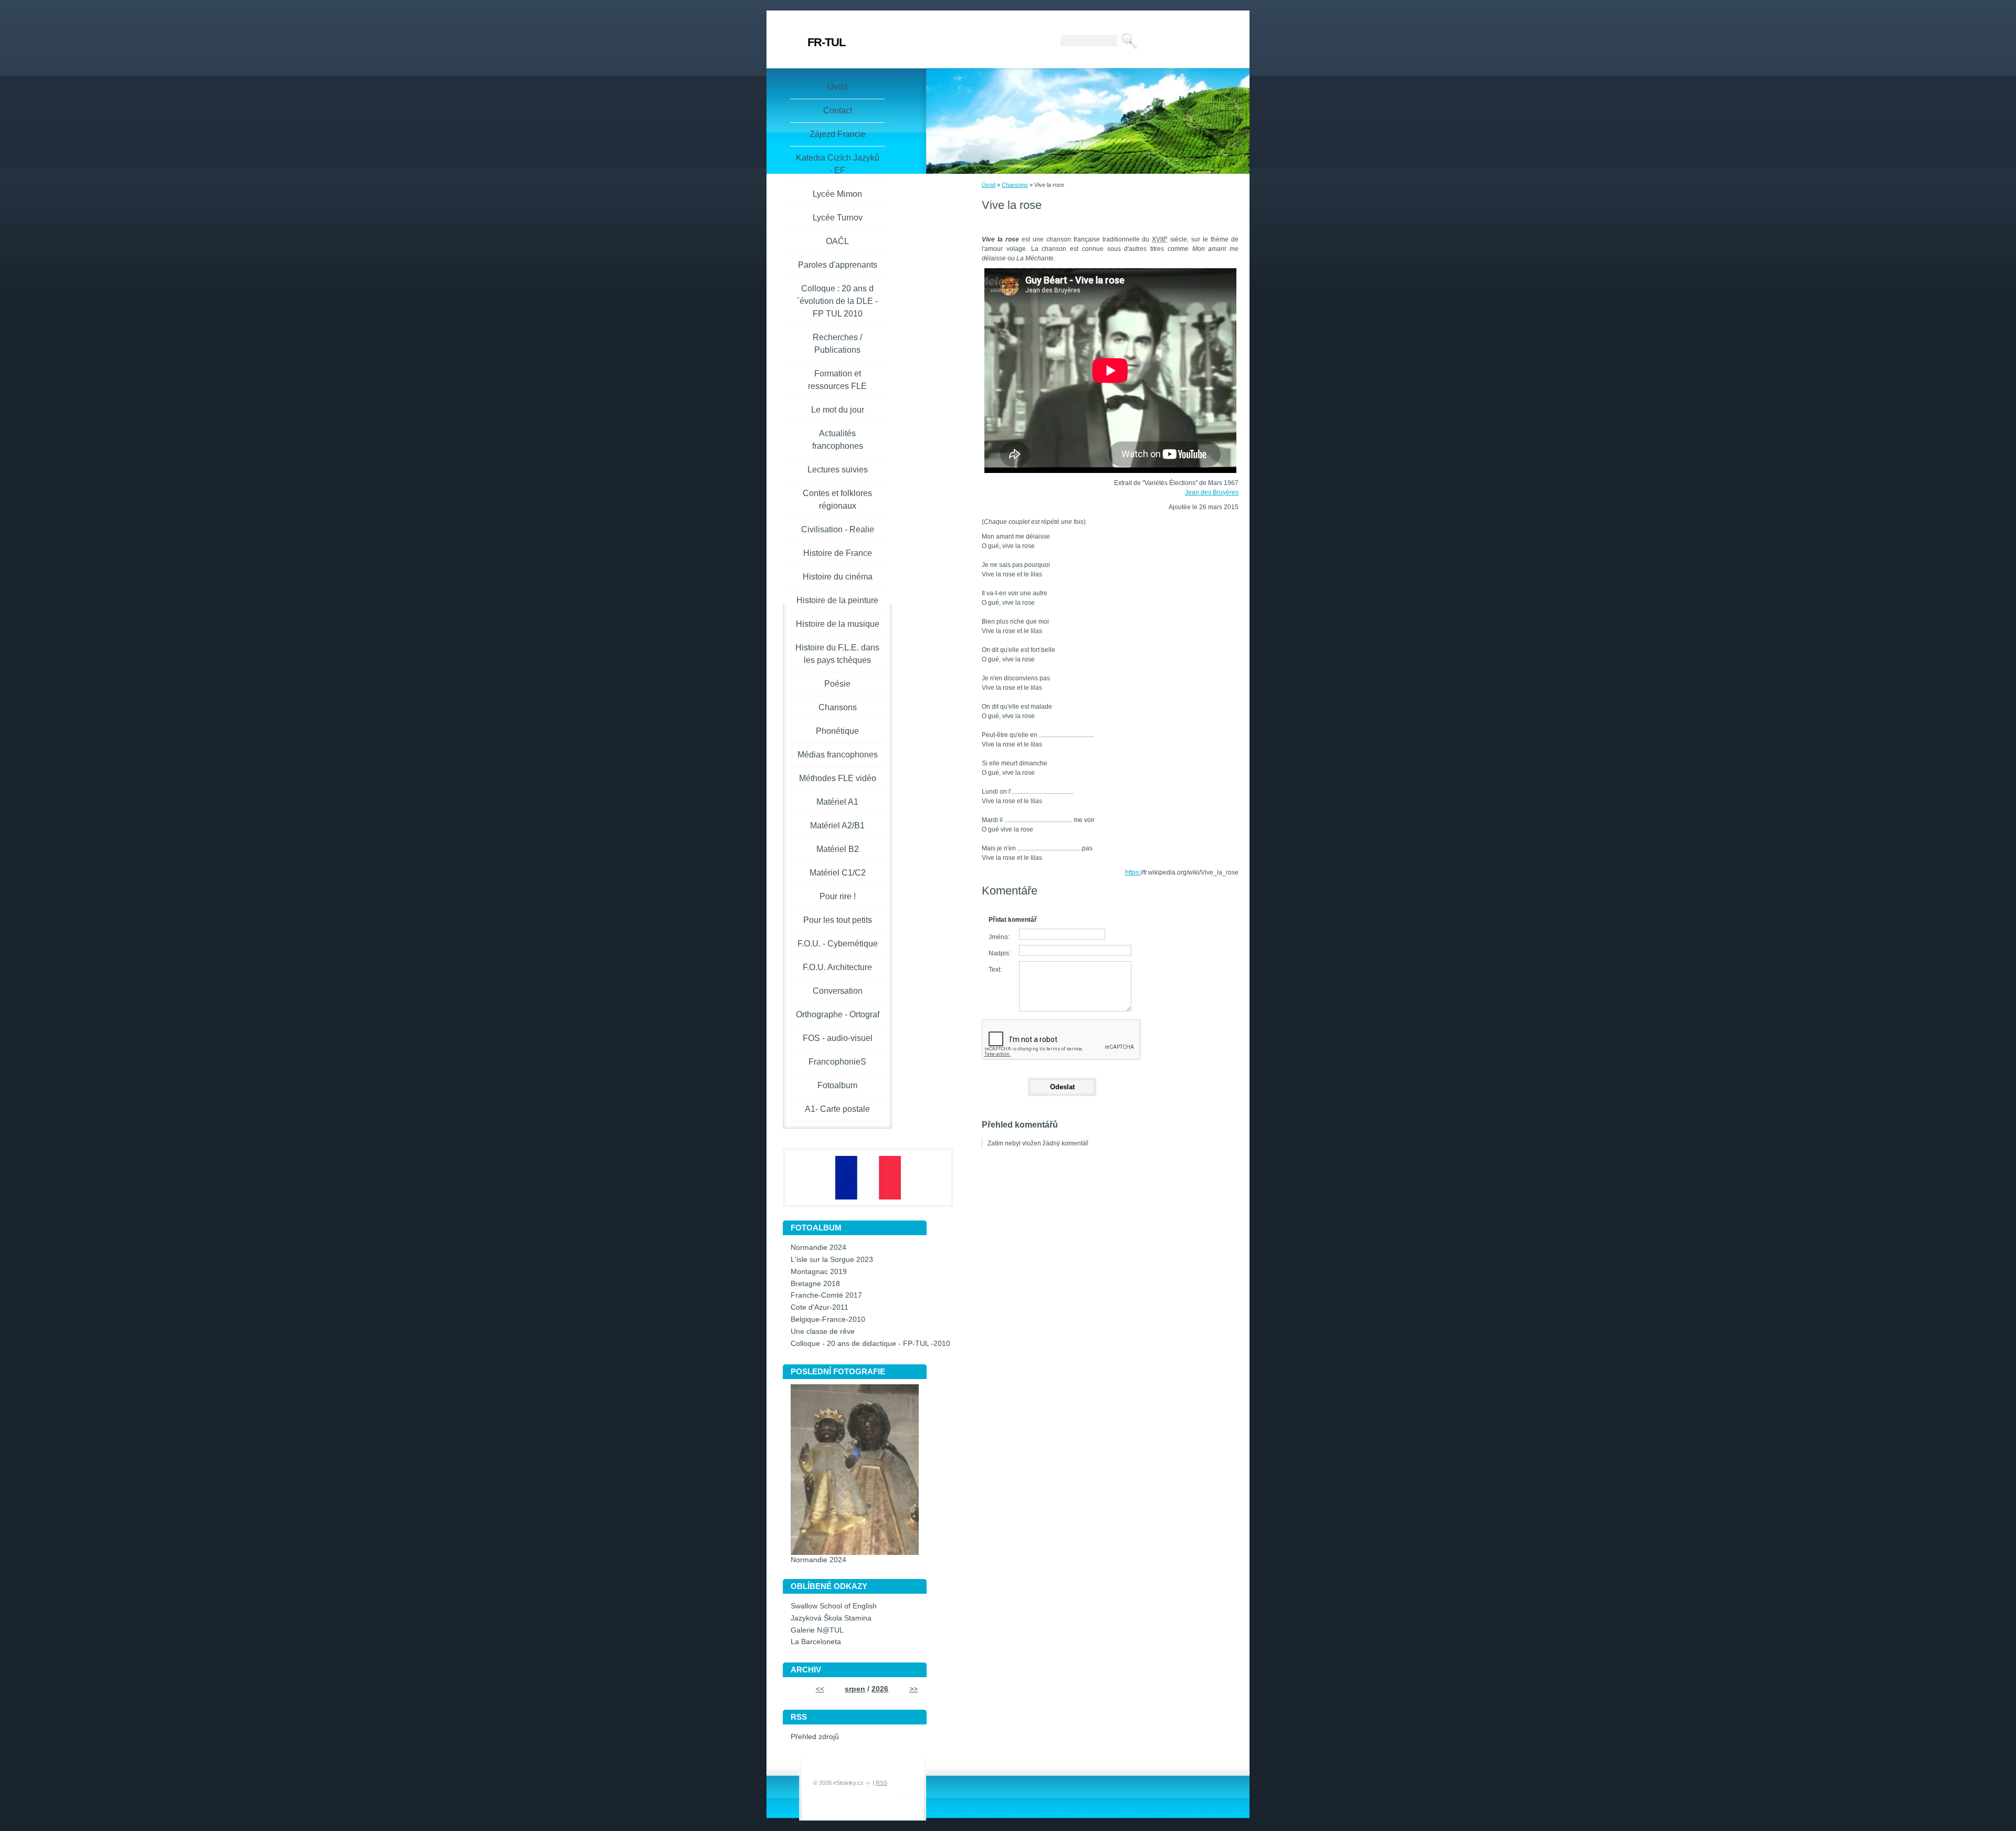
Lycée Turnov (838, 218)
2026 (880, 1689)
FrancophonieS (837, 1062)
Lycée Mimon (837, 194)
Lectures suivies (838, 470)
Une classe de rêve (823, 1332)
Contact (838, 111)
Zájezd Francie (838, 134)
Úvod (989, 185)
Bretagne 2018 (815, 1284)
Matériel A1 (837, 802)
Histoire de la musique (838, 624)
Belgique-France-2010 (828, 1319)
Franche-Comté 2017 (826, 1295)
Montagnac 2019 (819, 1272)
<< (820, 1689)
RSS (881, 1783)
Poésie (837, 684)
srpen (855, 1689)
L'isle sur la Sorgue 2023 (832, 1260)
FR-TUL (826, 42)
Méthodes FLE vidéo (838, 778)
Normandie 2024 (818, 1248)
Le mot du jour (838, 410)
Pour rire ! (838, 896)
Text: (995, 970)
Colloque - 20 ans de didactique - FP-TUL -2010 (870, 1344)
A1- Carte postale (837, 1109)
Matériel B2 (838, 849)
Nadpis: (1000, 953)
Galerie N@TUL (817, 1630)
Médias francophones (838, 755)
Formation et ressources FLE (837, 380)
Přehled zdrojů (815, 1737)
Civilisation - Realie (838, 529)
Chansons (1015, 185)
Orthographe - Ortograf (838, 1014)
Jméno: (999, 937)
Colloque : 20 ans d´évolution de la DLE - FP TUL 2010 (837, 301)
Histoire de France (838, 553)
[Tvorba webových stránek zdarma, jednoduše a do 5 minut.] (869, 1783)
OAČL (837, 241)
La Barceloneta (816, 1642)
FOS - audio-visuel (838, 1038)
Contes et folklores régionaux (837, 499)
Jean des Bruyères (1212, 492)
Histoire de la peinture (837, 600)
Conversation (838, 991)
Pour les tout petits (838, 920)
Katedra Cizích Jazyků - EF (838, 164)
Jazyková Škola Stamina (831, 1618)
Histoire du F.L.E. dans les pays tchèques (837, 654)
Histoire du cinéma (838, 577)
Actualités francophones (838, 440)
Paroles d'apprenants (838, 265)
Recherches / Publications (837, 344)
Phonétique (837, 731)
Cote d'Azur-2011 (820, 1307)
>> (913, 1689)
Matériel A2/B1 (837, 825)
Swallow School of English (834, 1606)
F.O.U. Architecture (837, 967)
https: (1133, 872)
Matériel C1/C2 (838, 873)
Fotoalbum (837, 1085)
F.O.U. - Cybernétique (838, 944)
